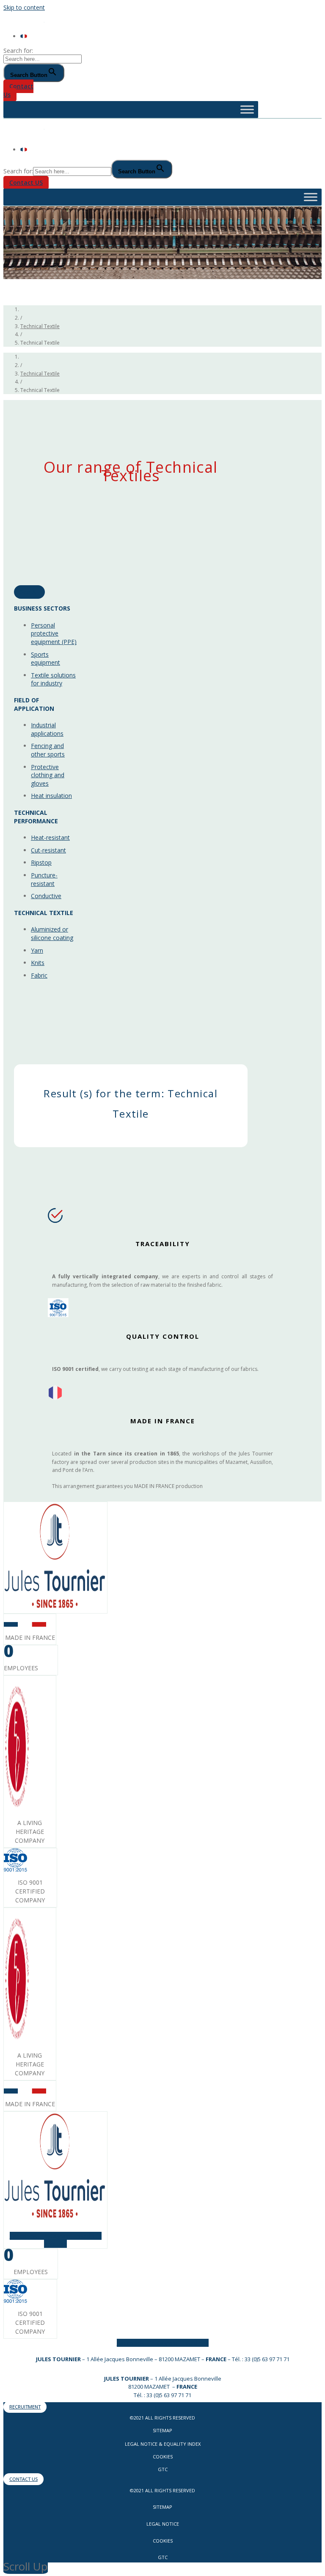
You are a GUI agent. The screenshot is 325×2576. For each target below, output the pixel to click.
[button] (18, 90)
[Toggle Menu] (247, 109)
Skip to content (24, 7)
